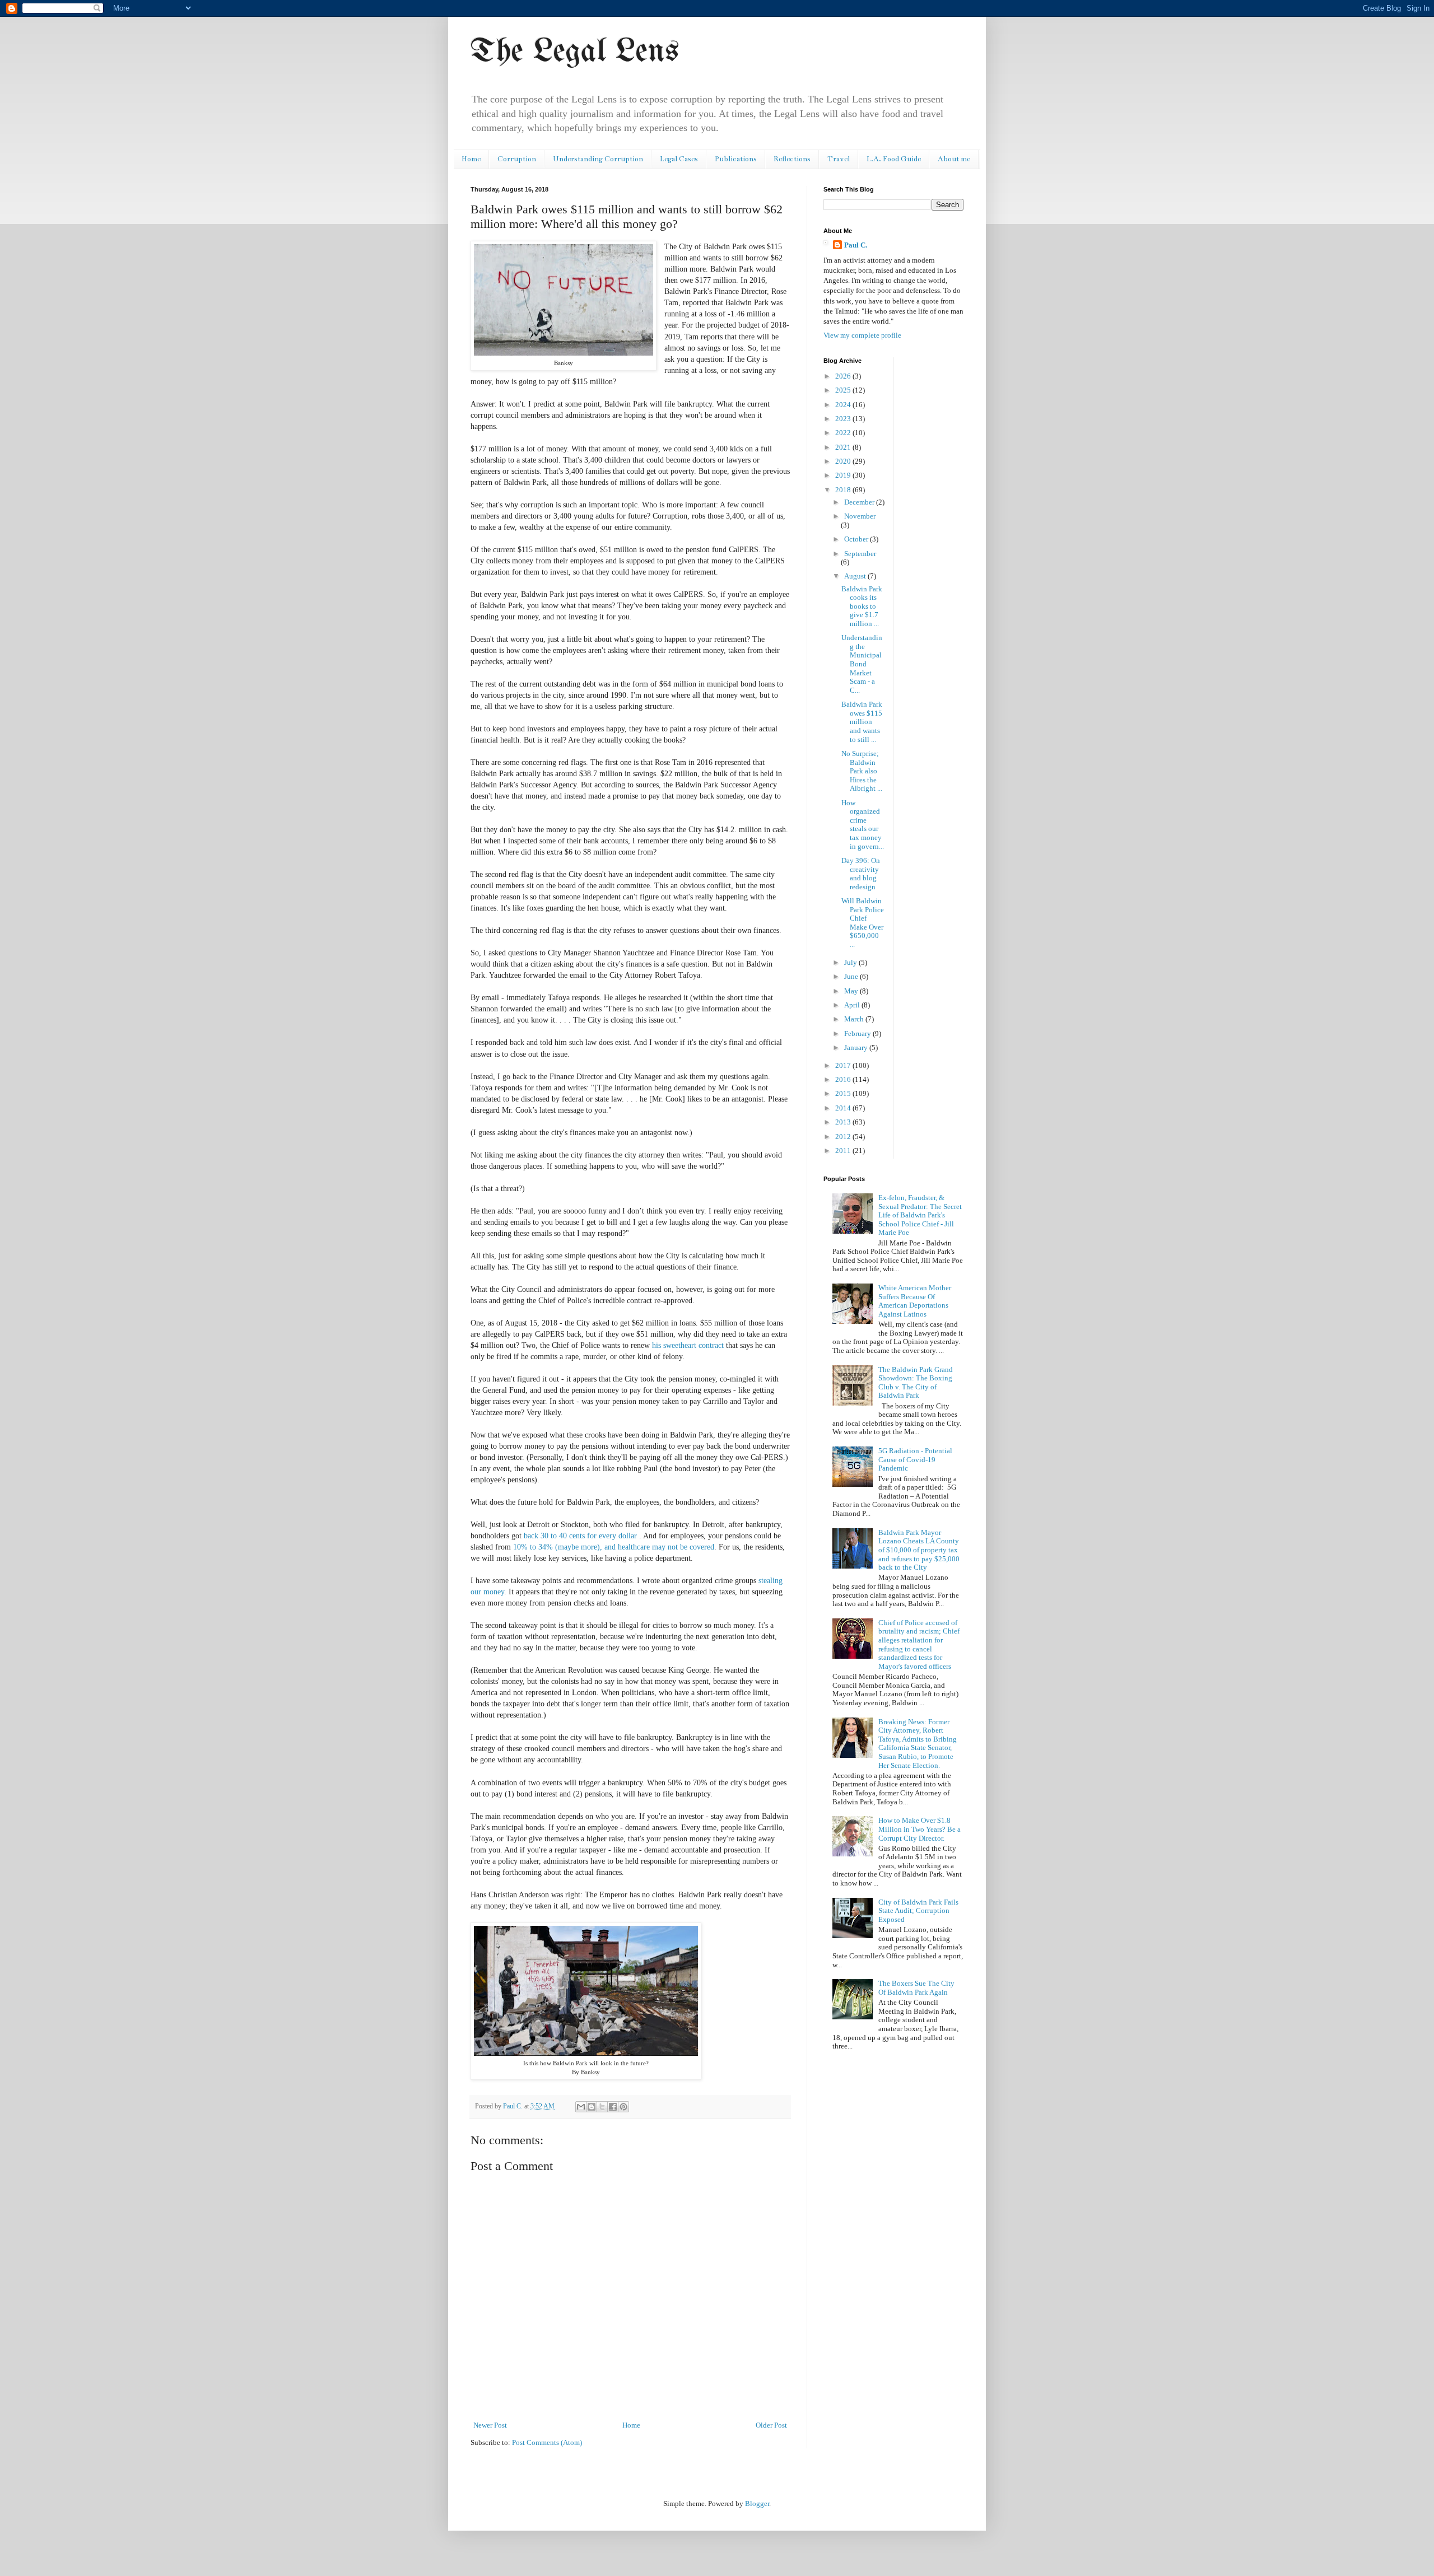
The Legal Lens (575, 52)
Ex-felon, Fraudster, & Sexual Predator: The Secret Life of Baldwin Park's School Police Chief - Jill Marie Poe (920, 1215)
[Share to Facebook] (613, 2107)
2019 (844, 475)
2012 (844, 1137)
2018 (844, 490)
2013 (844, 1122)
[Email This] (581, 2107)
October (857, 539)
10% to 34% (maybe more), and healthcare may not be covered (614, 1547)
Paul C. (856, 245)
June (852, 976)
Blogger (757, 2503)
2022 (844, 433)
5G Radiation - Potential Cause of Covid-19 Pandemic (915, 1459)
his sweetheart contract (688, 1345)
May (852, 991)
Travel (839, 159)
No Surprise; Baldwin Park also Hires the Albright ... (862, 771)
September (860, 554)
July (851, 962)
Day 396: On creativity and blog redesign (861, 874)
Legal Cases (679, 159)
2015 (844, 1093)
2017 (844, 1065)
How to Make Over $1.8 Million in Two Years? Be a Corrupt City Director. (919, 1829)
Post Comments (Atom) (547, 2442)
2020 (844, 461)
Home (471, 159)
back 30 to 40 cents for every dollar (581, 1536)
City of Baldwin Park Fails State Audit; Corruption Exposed (918, 1911)
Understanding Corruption (598, 159)
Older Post (771, 2425)
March (855, 1019)
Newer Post (490, 2425)
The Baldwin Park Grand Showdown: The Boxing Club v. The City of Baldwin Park (916, 1383)
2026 (844, 376)
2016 (844, 1079)
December (860, 502)
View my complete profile (862, 335)
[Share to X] (602, 2107)
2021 (844, 447)
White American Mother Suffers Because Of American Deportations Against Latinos (915, 1301)
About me (954, 159)
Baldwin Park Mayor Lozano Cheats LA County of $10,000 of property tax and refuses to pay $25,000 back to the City (919, 1550)
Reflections (792, 159)
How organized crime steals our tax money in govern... (863, 825)
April (853, 1005)
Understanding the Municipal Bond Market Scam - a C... (862, 664)
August (856, 576)
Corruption (517, 159)
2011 (844, 1151)
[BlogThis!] (592, 2107)
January (857, 1047)
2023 (844, 419)
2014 (844, 1108)
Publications (736, 159)
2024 (844, 405)
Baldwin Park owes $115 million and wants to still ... (862, 722)
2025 (844, 390)
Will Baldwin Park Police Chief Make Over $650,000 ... (863, 923)
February (858, 1033)
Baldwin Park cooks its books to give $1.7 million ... (862, 606)
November (860, 516)
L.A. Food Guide (894, 159)
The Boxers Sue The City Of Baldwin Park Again (916, 1988)
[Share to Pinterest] (623, 2107)
